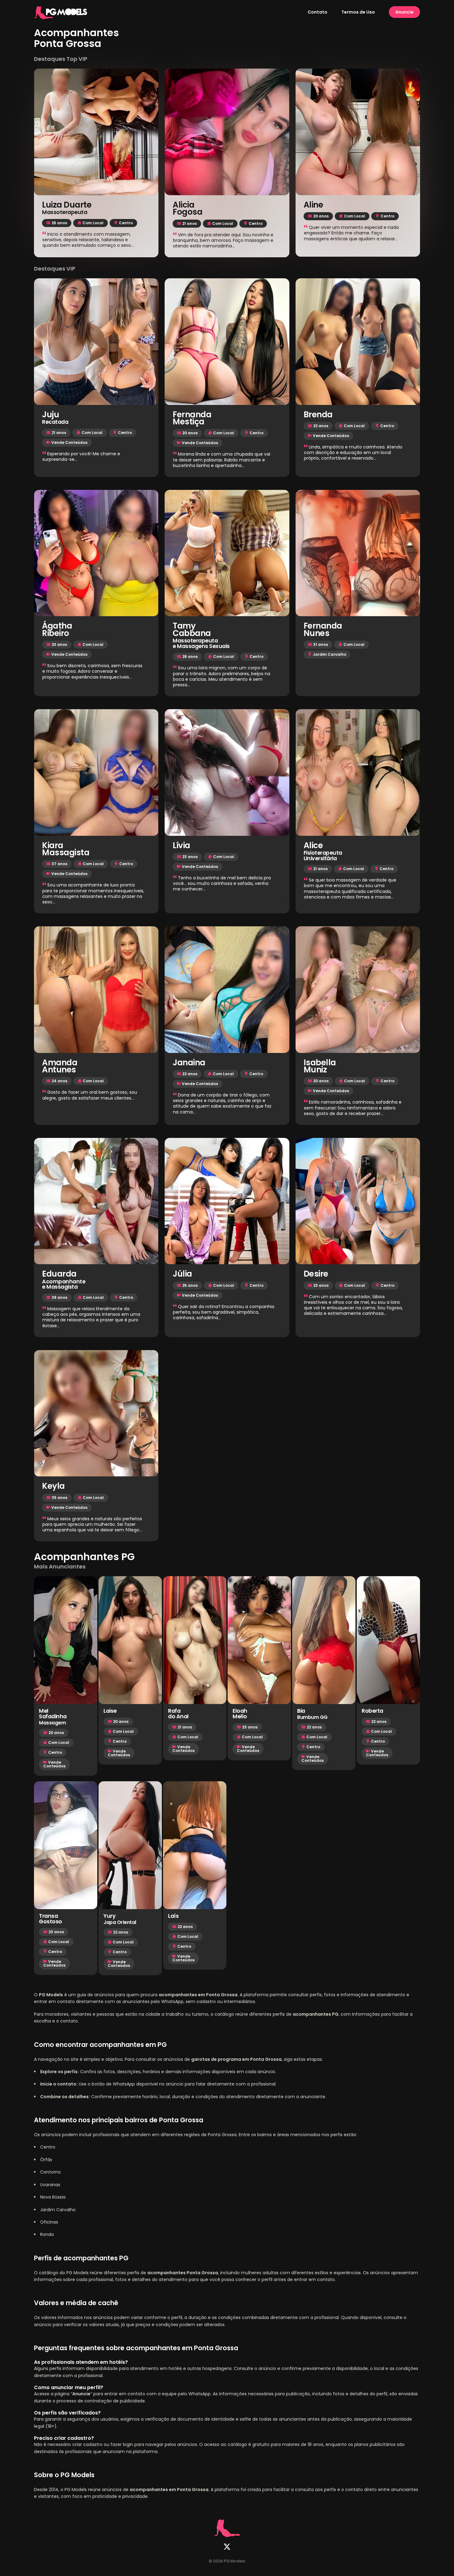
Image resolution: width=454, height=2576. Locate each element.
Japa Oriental (120, 1922)
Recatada (55, 422)
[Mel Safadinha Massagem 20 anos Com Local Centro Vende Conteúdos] (66, 1640)
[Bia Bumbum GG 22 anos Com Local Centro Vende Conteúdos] (324, 1640)
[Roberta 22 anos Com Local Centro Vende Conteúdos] (388, 1640)
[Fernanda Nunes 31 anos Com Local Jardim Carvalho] (358, 553)
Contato (317, 12)
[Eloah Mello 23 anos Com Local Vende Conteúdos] (259, 1640)
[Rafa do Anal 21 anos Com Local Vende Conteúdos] (195, 1640)
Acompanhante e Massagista (64, 1284)
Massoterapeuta (65, 213)
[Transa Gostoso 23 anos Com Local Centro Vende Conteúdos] (66, 1845)
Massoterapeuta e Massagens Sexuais (201, 644)
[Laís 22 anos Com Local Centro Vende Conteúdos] (195, 1845)
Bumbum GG (312, 1717)
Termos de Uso (358, 12)
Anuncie (404, 12)
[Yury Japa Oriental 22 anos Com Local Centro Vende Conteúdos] (130, 1845)
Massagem (52, 1723)
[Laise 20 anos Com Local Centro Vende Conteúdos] (130, 1640)
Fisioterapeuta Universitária (323, 856)
